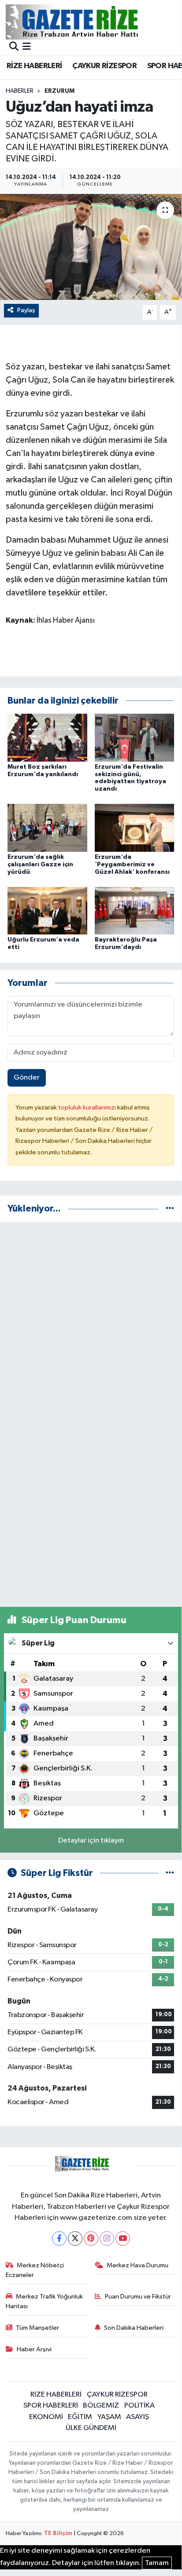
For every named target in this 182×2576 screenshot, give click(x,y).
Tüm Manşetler (37, 2328)
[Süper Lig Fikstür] (170, 1873)
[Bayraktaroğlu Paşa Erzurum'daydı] (135, 910)
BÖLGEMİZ (101, 2406)
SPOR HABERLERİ (51, 2406)
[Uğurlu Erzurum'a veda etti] (47, 910)
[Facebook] (59, 2238)
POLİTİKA (139, 2406)
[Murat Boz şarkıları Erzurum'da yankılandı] (47, 737)
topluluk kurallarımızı (88, 1107)
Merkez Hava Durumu (137, 2265)
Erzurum (59, 91)
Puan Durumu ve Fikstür (138, 2297)
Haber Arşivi (34, 2349)
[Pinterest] (91, 2238)
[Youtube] (123, 2238)
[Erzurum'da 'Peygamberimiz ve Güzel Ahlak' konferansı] (135, 828)
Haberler (20, 91)
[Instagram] (107, 2238)
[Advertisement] (91, 1320)
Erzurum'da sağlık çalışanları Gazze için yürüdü (40, 865)
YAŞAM (109, 2417)
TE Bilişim (58, 2534)
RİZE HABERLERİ (34, 66)
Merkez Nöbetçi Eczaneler (35, 2270)
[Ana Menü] (27, 47)
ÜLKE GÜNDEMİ (91, 2428)
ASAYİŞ (137, 2417)
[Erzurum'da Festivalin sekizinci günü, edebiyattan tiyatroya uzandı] (135, 737)
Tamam (157, 2563)
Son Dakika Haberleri (134, 2328)
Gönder (27, 1078)
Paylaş (26, 310)
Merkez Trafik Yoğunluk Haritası (45, 2301)
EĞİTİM (80, 2417)
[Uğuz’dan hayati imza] (91, 247)
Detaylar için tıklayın (91, 1841)
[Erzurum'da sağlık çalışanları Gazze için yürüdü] (47, 828)
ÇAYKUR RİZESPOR (104, 66)
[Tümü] (170, 1209)
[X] (75, 2238)
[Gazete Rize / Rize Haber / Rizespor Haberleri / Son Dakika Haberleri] (94, 22)
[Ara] (14, 47)
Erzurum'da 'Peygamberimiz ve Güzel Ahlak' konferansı (132, 865)
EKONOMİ (46, 2417)
